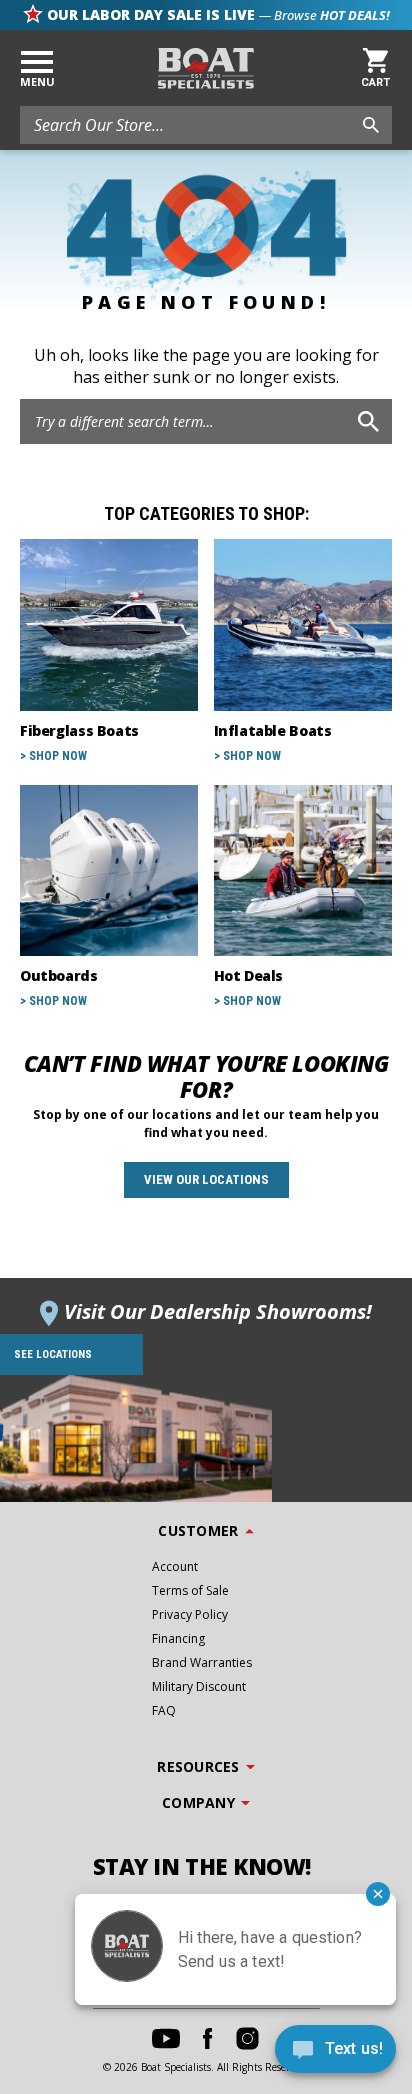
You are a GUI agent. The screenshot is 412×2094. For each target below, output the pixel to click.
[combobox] (206, 125)
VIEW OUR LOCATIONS (206, 1179)
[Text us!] (335, 2053)
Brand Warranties (202, 1662)
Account (175, 1566)
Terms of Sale (190, 1590)
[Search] (368, 421)
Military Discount (199, 1686)
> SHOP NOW (53, 756)
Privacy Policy (190, 1614)
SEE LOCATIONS (53, 1354)
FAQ (164, 1710)
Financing (178, 1638)
